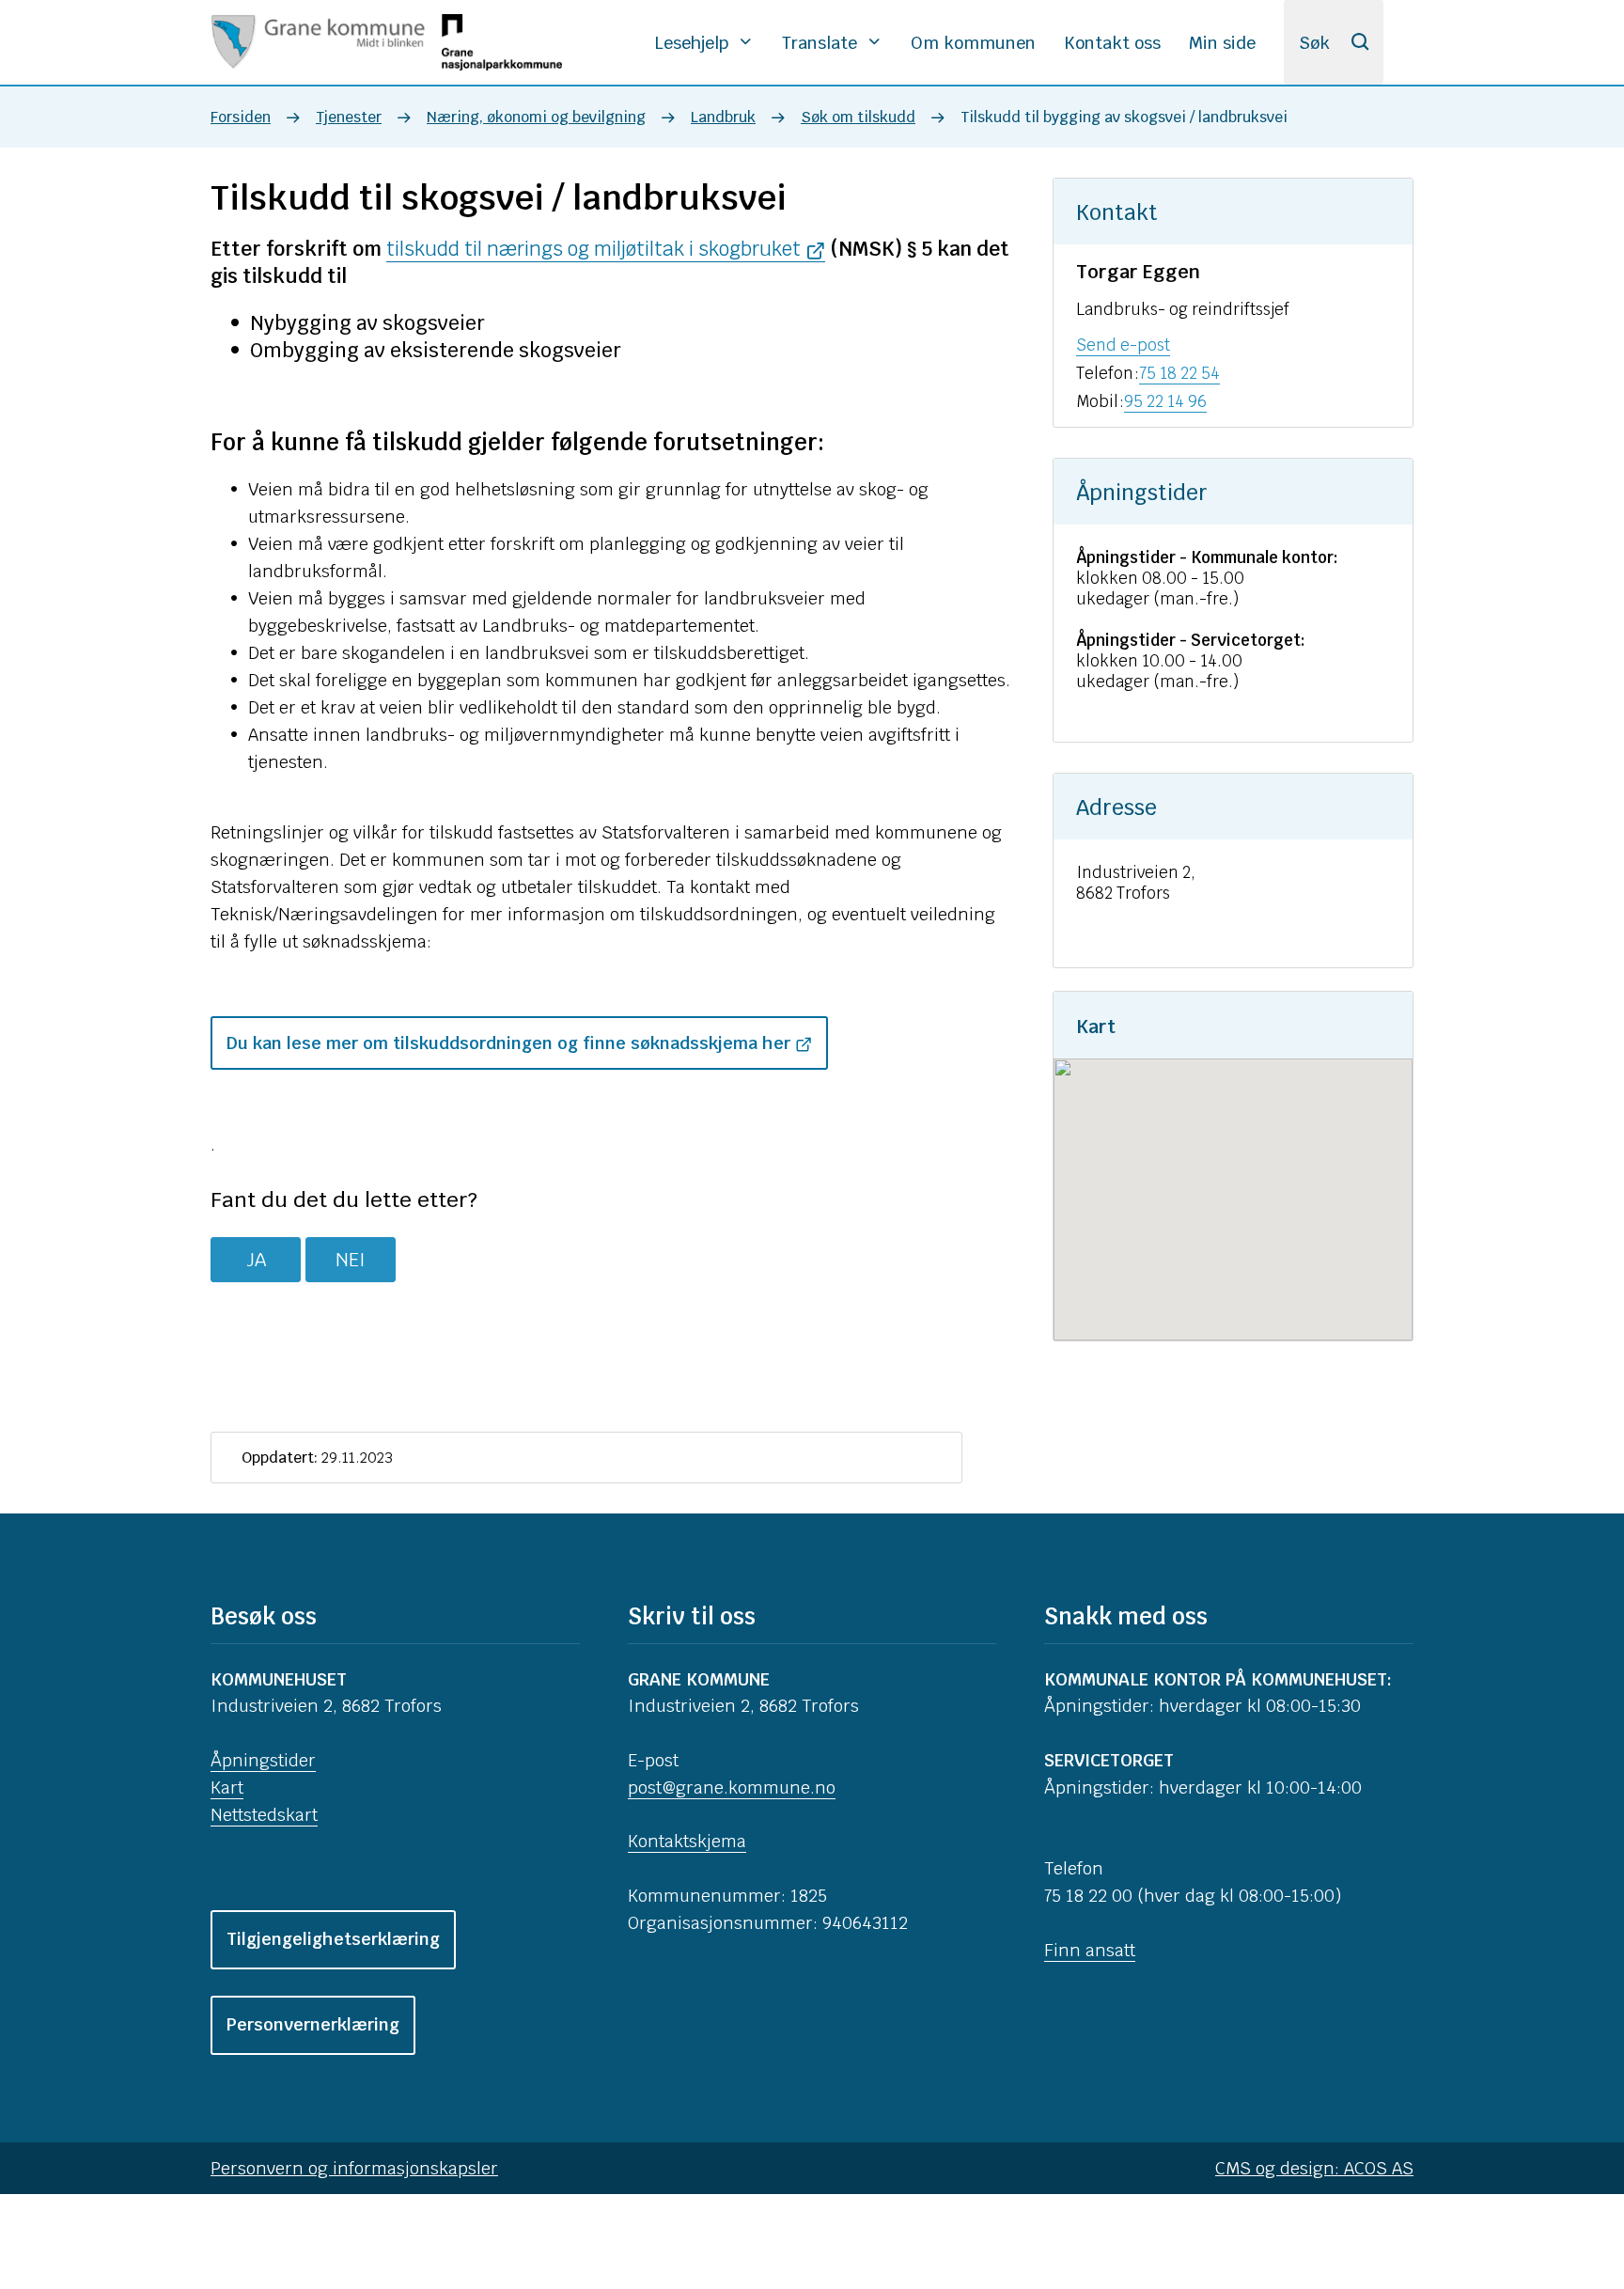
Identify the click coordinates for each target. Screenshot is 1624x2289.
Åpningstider (263, 1760)
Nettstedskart (264, 1815)
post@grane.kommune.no (732, 1787)
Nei (351, 1260)
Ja (256, 1260)
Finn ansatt (1090, 1950)
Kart (227, 1787)
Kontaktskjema (687, 1841)
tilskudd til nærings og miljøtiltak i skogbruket (593, 249)
